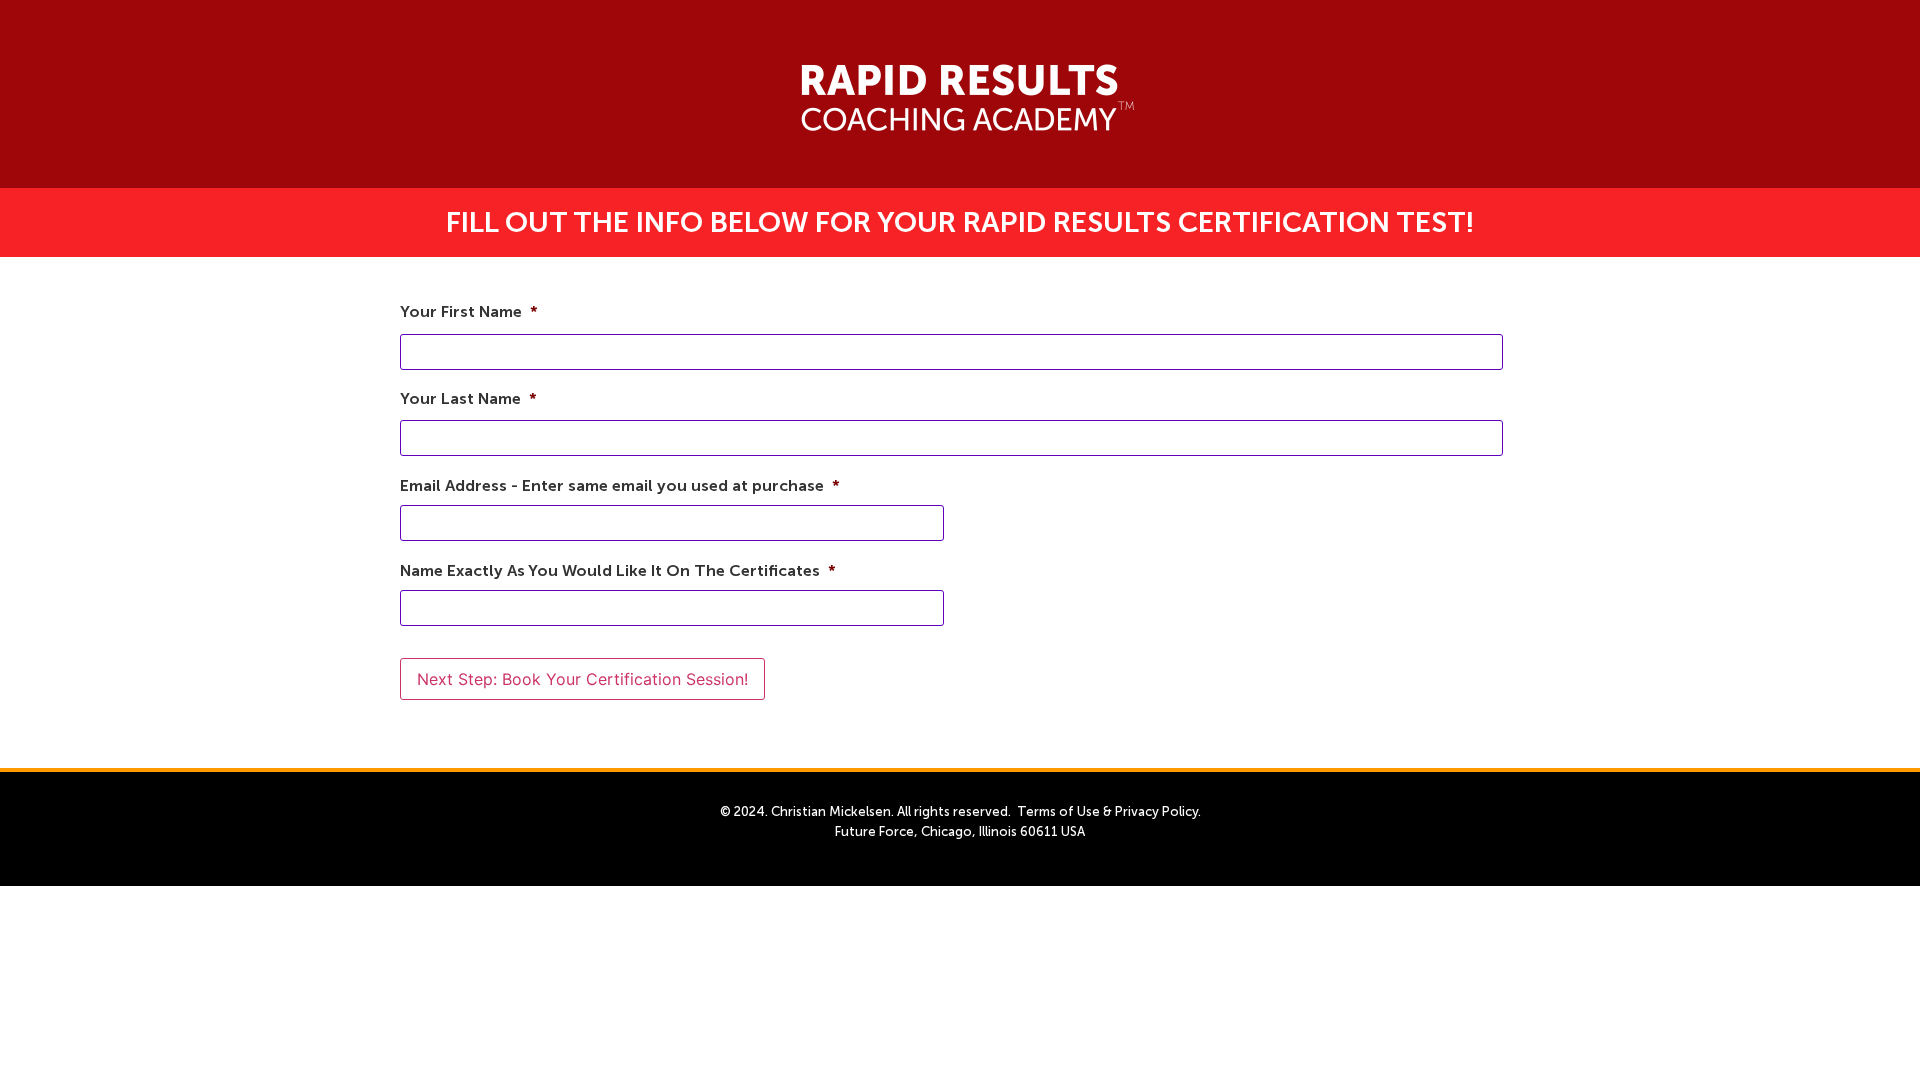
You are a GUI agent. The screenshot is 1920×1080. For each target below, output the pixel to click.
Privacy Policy (1156, 811)
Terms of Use (1058, 811)
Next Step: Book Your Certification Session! (582, 679)
